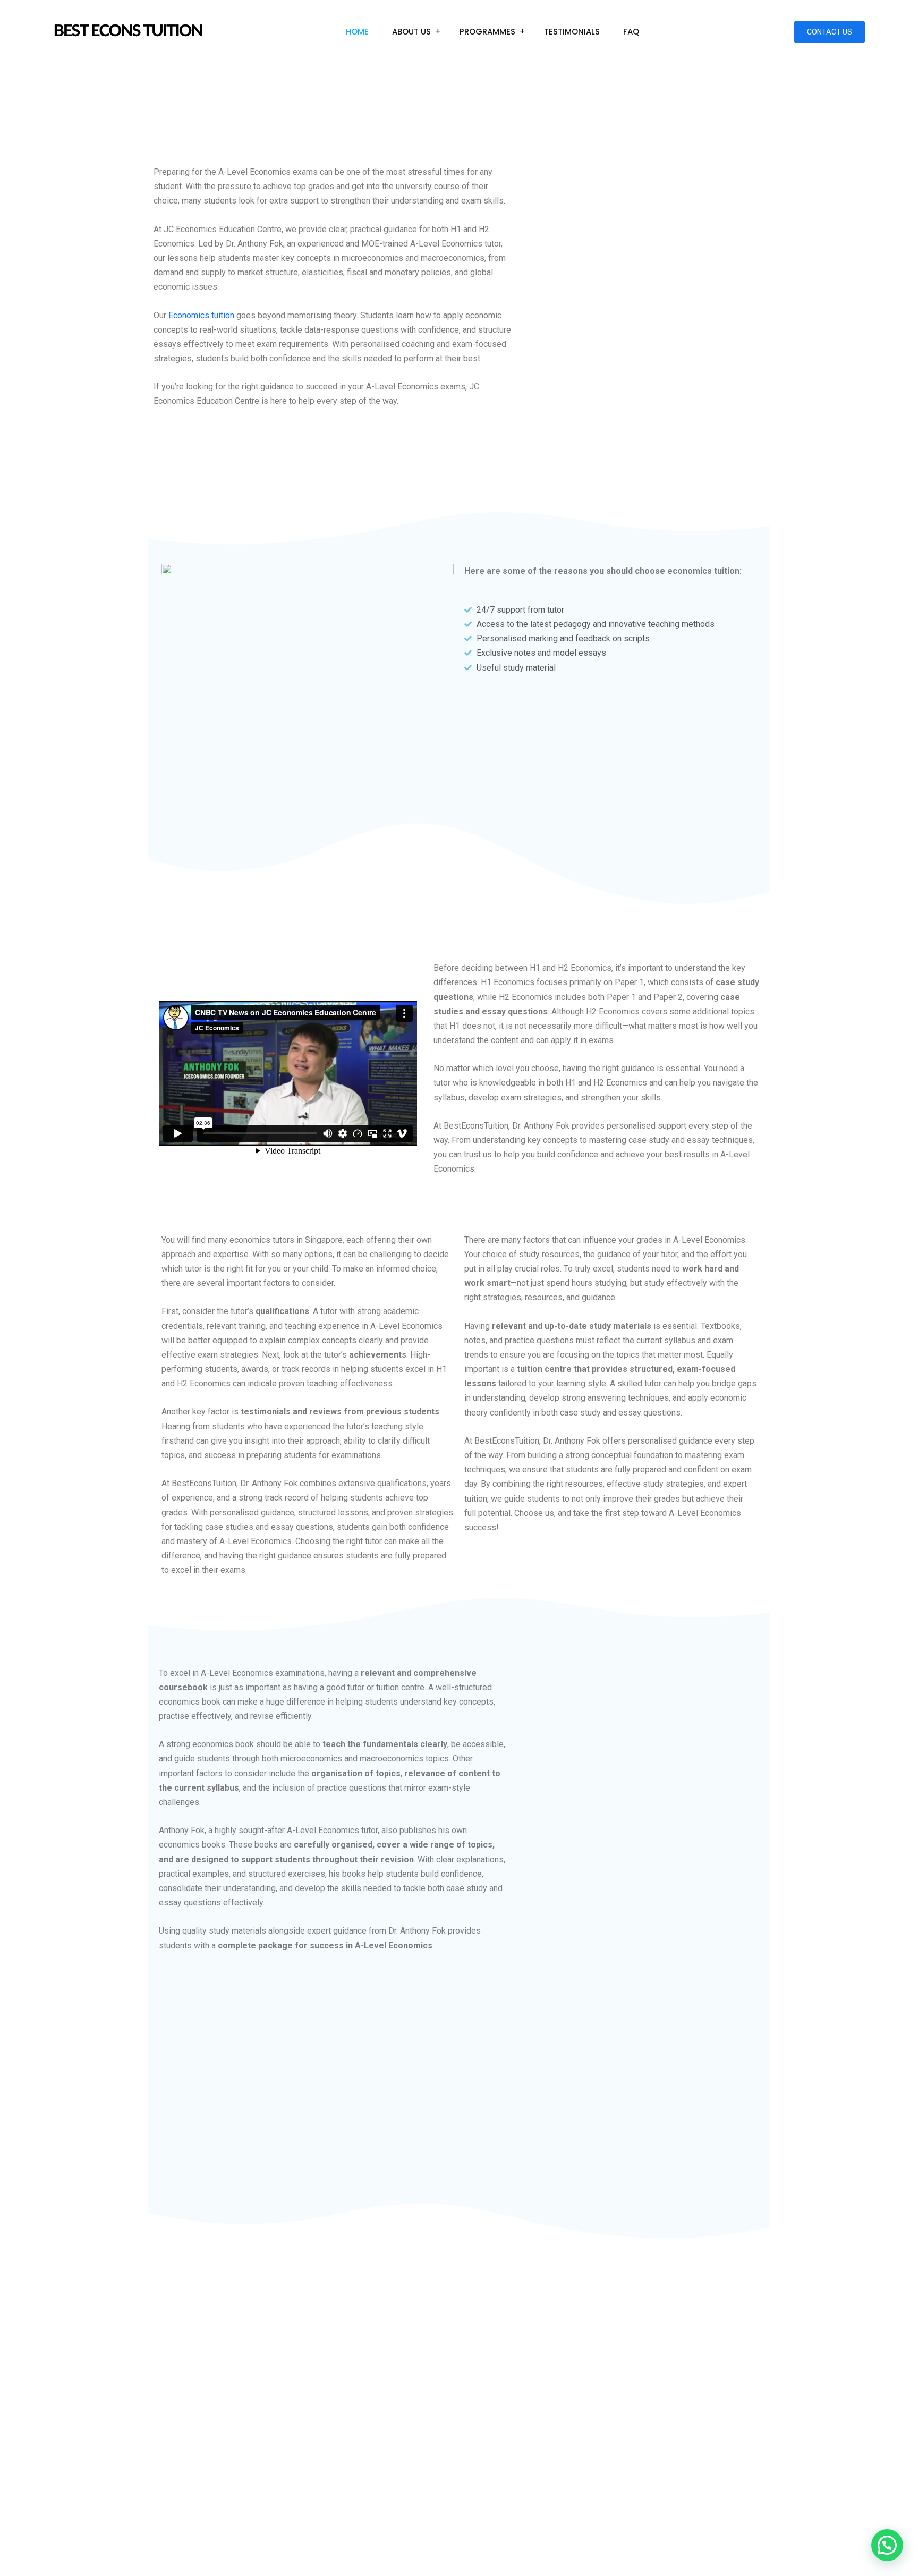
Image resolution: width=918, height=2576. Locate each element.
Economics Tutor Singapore (516, 2548)
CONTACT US (830, 32)
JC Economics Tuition (385, 2529)
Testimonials (572, 32)
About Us (411, 32)
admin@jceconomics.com (219, 2425)
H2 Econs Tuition (717, 2529)
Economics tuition (201, 315)
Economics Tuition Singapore (405, 2548)
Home (357, 32)
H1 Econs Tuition (648, 2529)
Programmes (487, 32)
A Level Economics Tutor (564, 2529)
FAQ (631, 32)
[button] (887, 2545)
